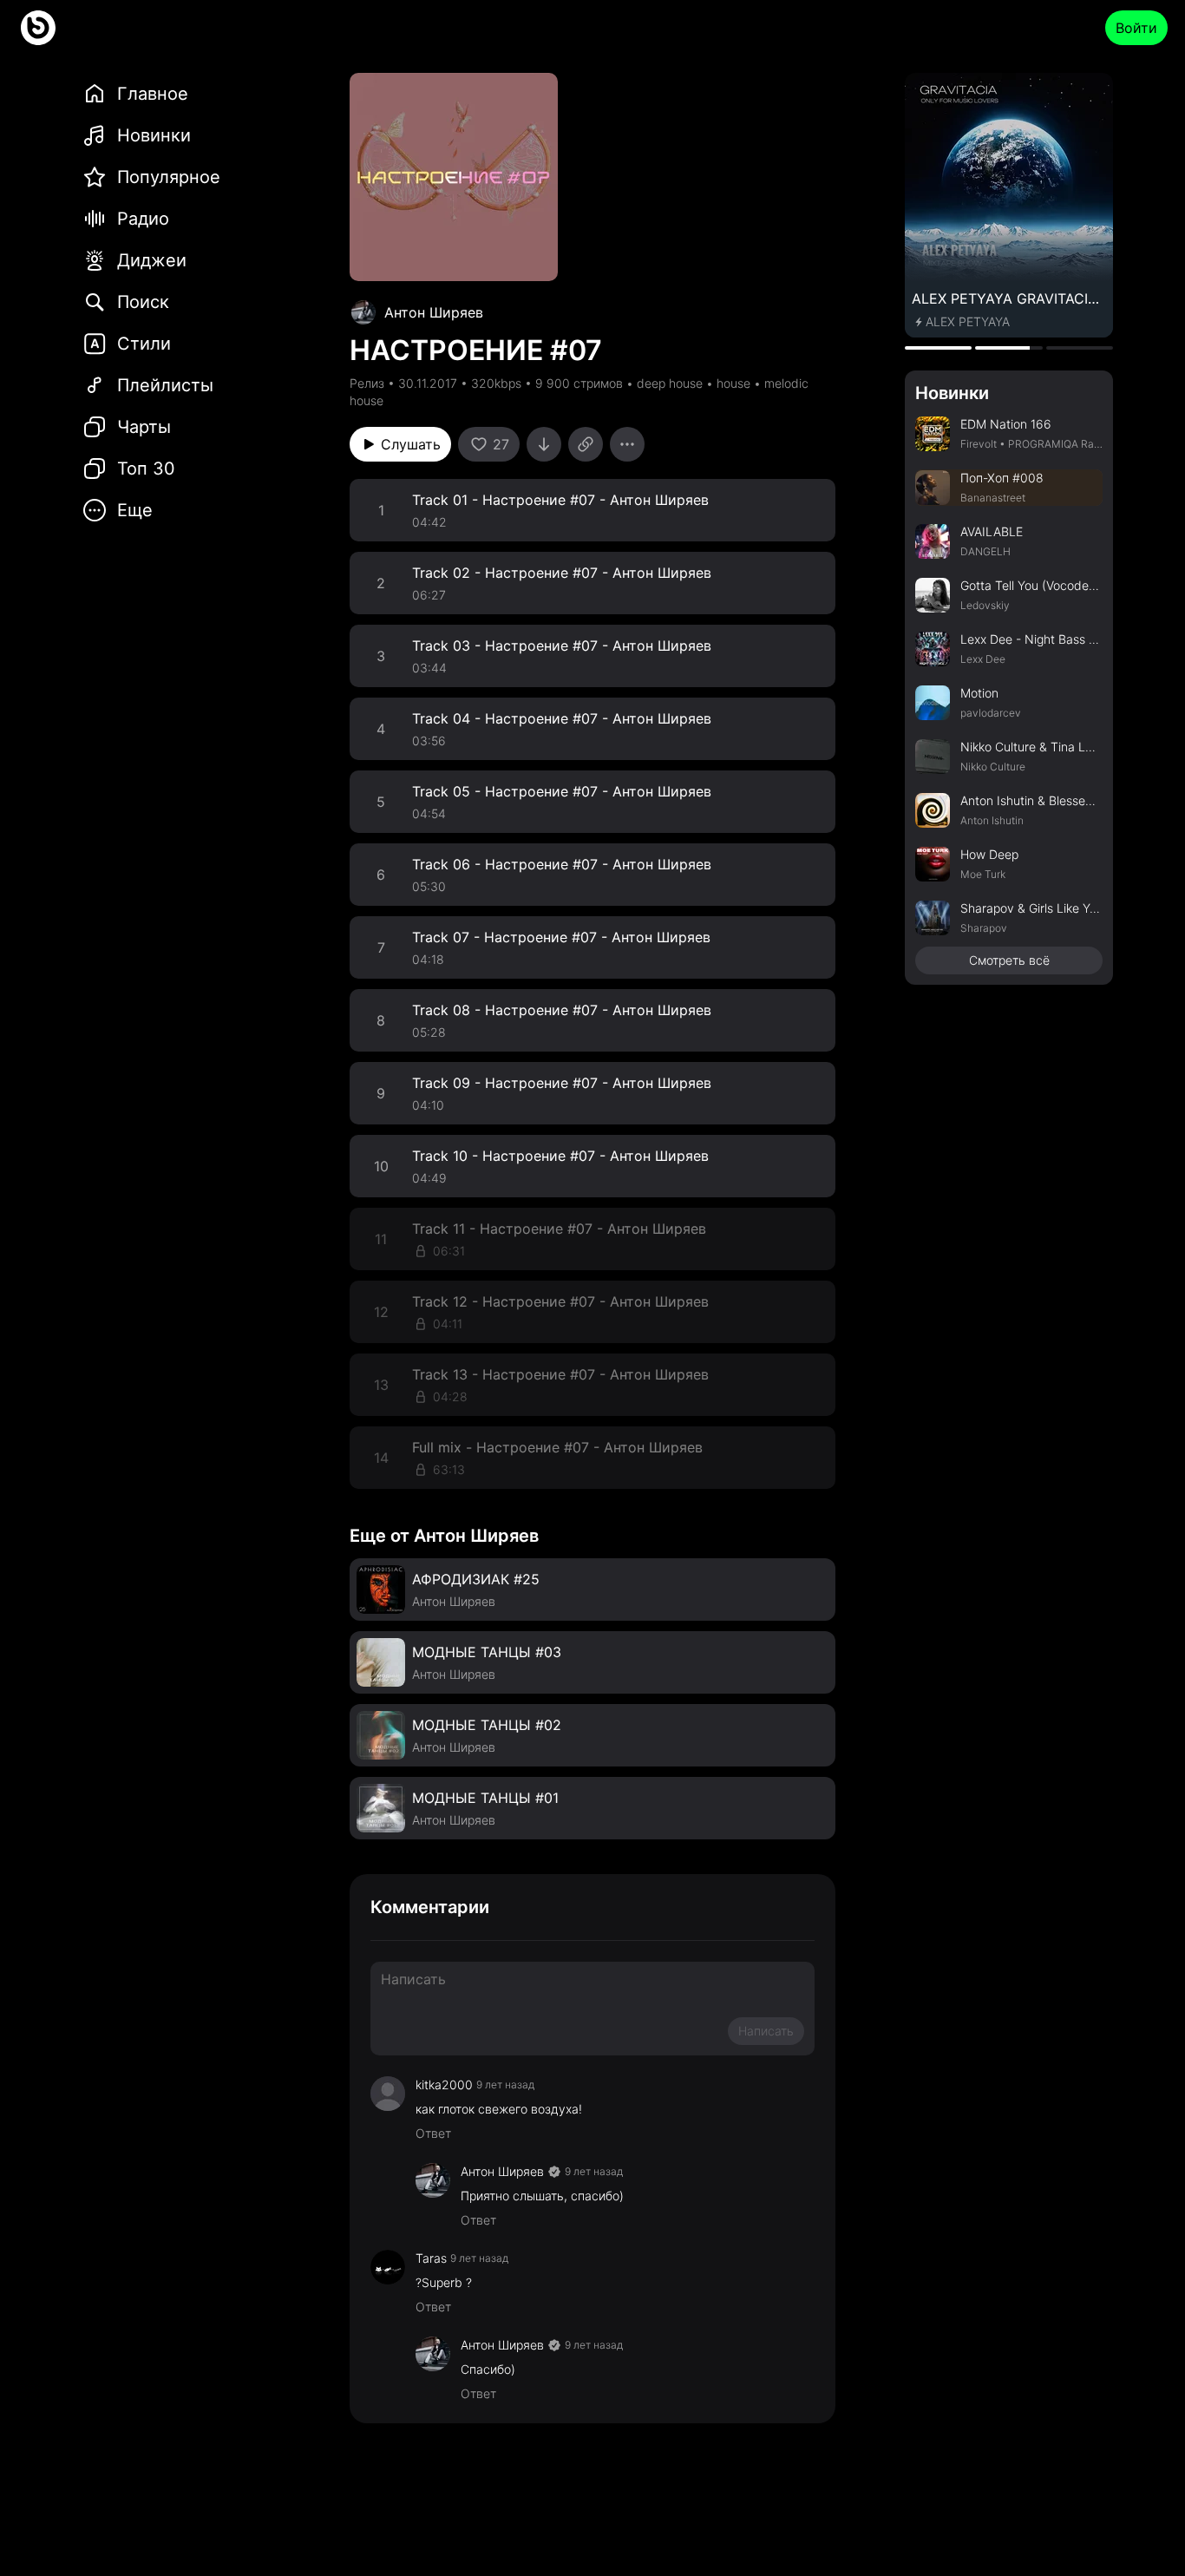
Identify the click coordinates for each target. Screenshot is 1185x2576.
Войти (1136, 28)
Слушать (411, 444)
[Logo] (38, 28)
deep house (670, 383)
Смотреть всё (1009, 960)
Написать (766, 2031)
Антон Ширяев (434, 312)
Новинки (952, 393)
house (733, 383)
